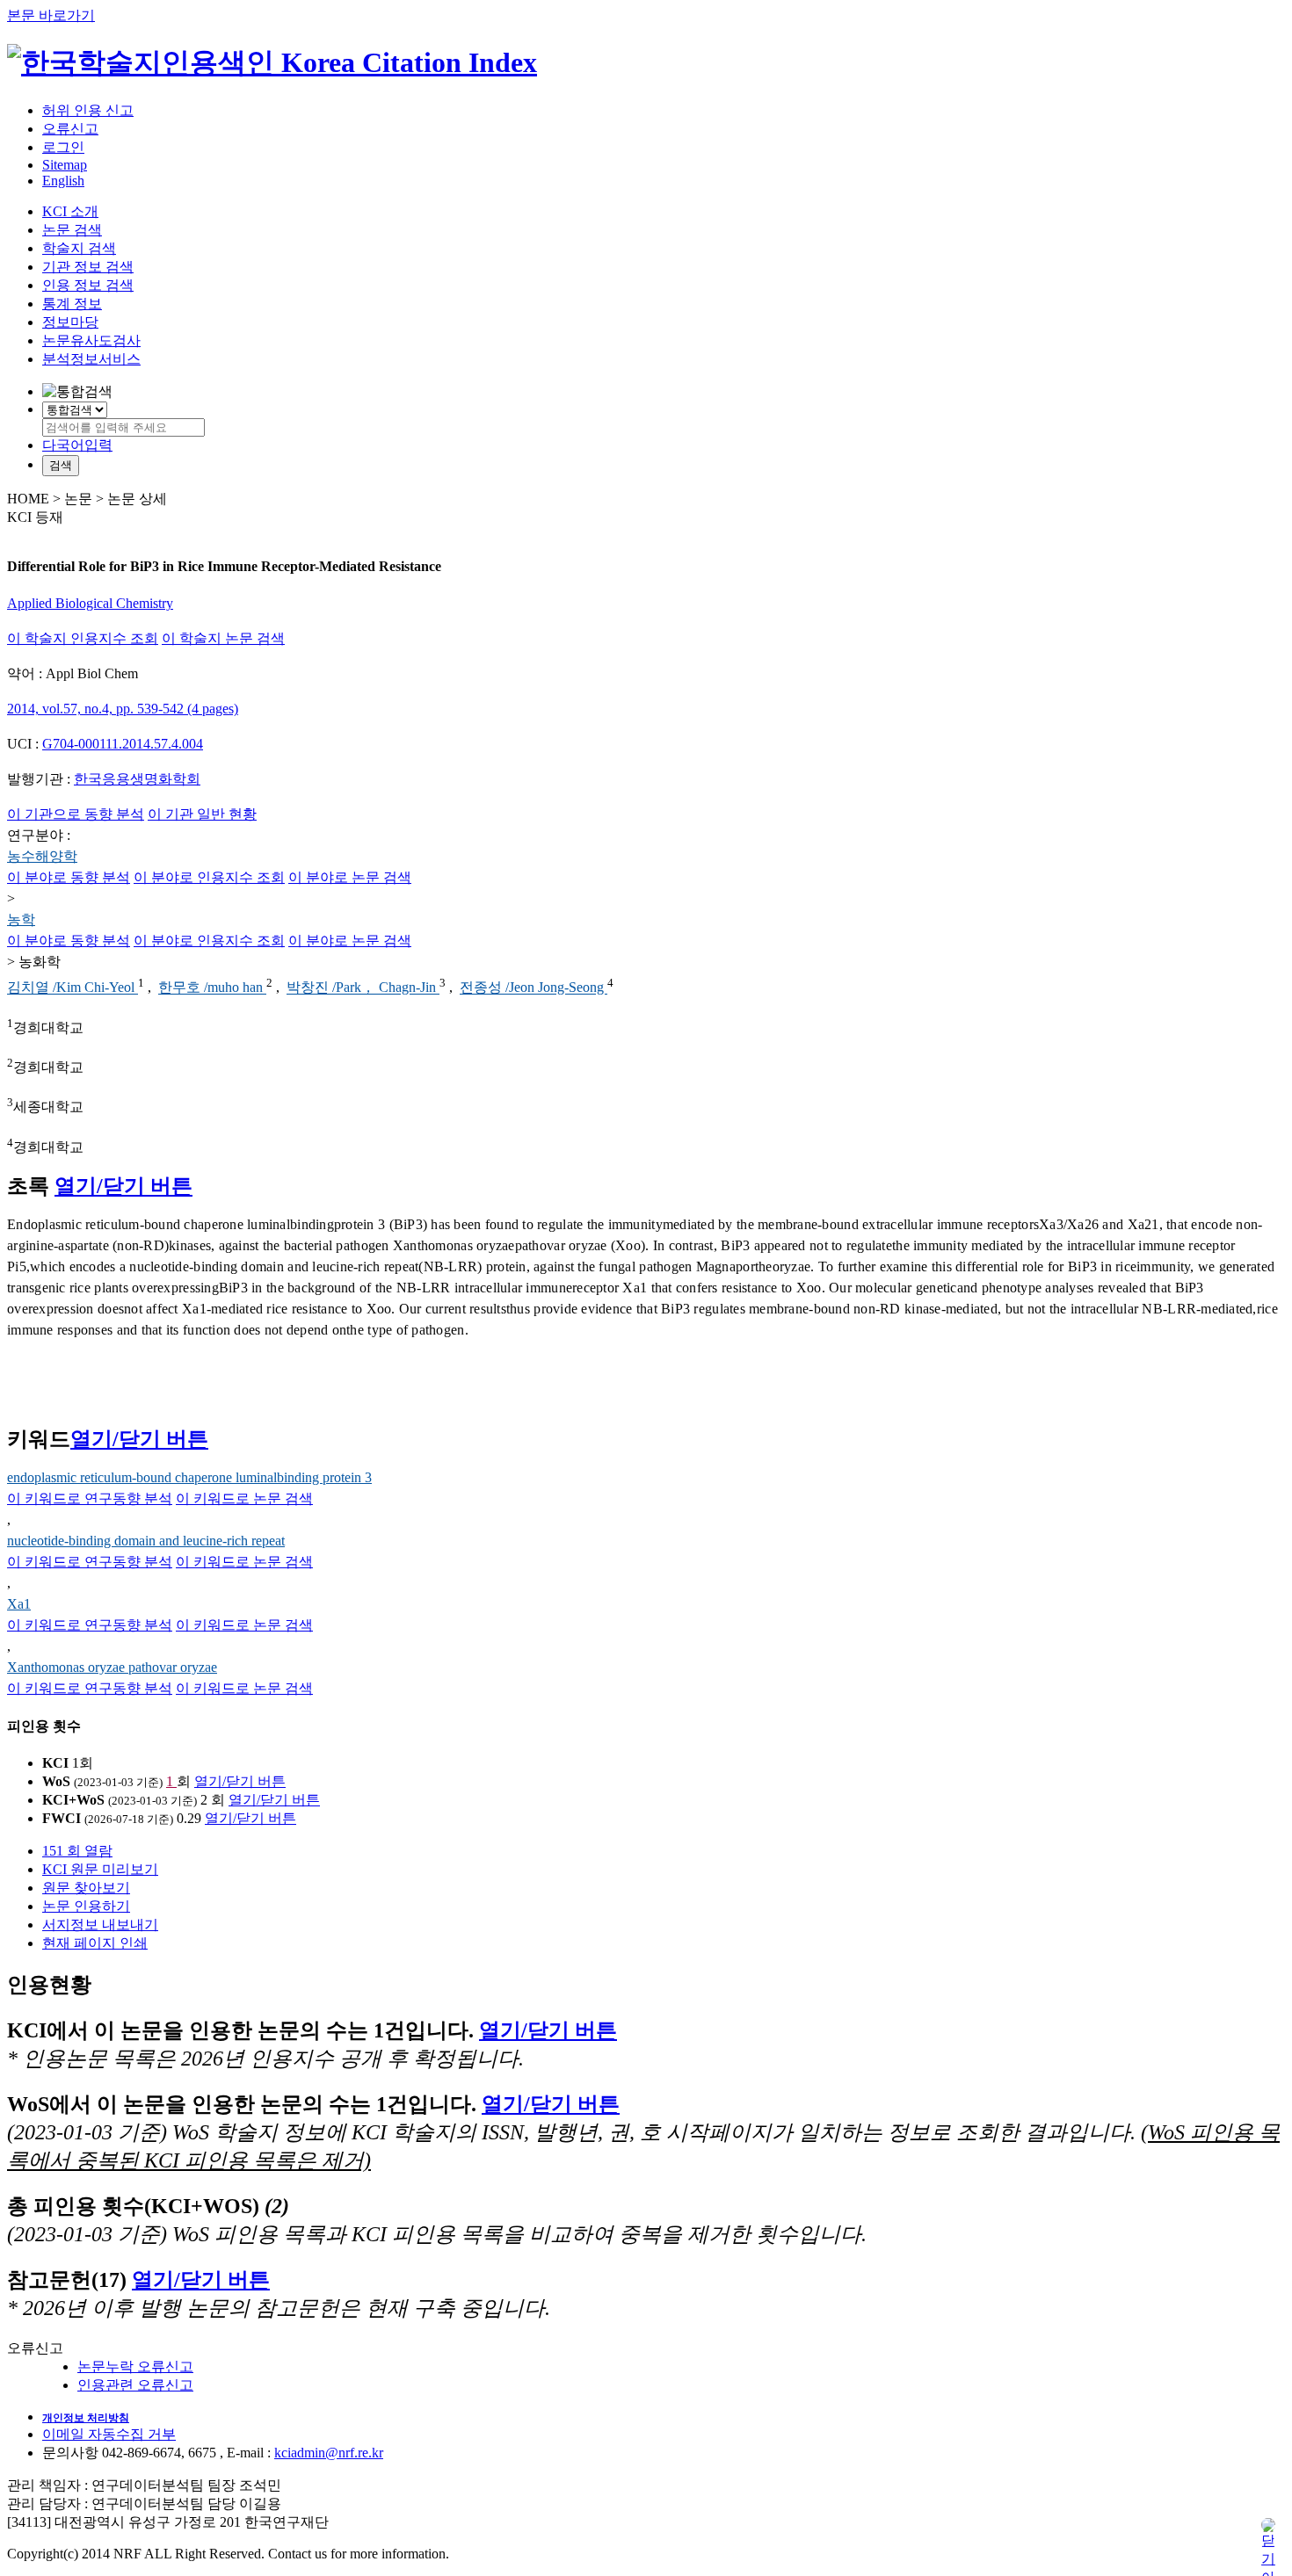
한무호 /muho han (212, 988)
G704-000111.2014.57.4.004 (123, 744)
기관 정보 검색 (88, 267)
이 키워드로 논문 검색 (244, 1498)
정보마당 (70, 322)
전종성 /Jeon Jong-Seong (533, 988)
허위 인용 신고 (88, 110)
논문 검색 (72, 230)
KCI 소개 (70, 211)
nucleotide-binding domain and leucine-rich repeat (146, 1541)
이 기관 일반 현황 (202, 814)
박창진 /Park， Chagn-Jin (363, 988)
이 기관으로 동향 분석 (76, 814)
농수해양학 (42, 856)
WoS (56, 1781)
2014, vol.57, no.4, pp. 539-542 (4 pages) (123, 709)
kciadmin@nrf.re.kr (329, 2453)
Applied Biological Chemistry (90, 603)
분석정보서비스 (91, 359)
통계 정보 (72, 304)
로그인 (63, 147)
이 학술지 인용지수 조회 (83, 638)
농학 (21, 919)
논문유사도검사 (91, 340)
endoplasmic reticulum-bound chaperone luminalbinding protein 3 (189, 1477)
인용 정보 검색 (88, 285)
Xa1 (19, 1604)
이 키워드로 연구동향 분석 (90, 1498)
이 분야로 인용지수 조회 (209, 877)
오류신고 (70, 129)
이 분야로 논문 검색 (350, 877)
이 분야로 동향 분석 (69, 877)
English (63, 181)
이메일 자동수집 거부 (109, 2434)
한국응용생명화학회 (137, 779)
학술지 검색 (79, 248)
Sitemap (65, 165)
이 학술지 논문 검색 (223, 638)
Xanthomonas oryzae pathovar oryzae (112, 1667)
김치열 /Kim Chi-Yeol (73, 988)
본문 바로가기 (51, 15)
